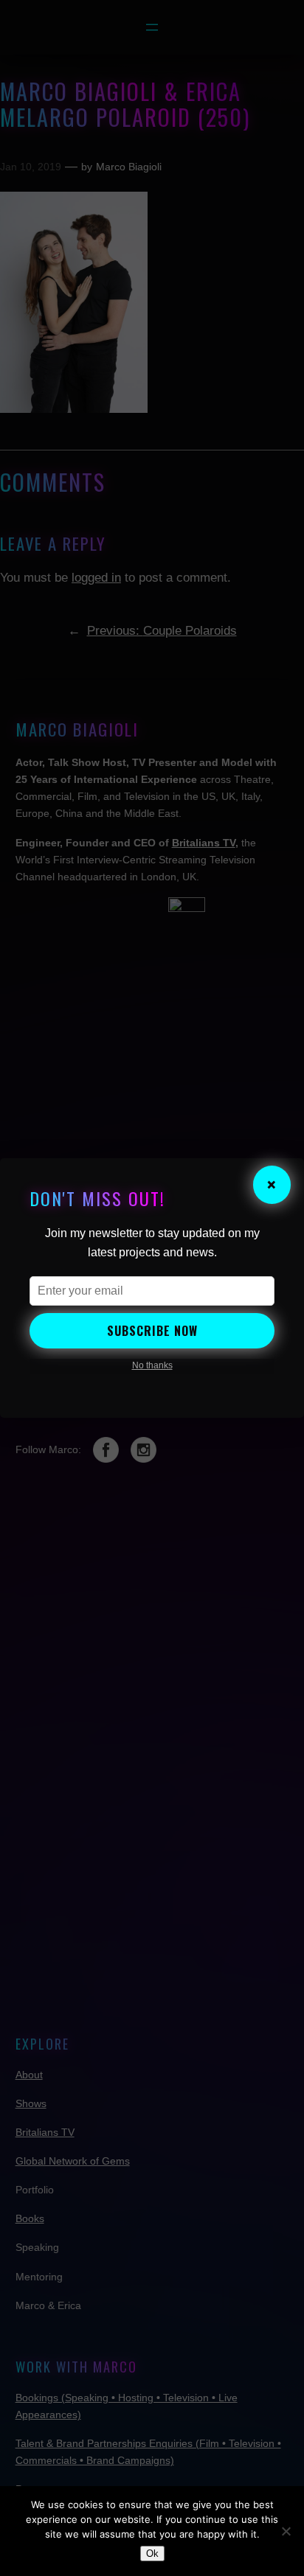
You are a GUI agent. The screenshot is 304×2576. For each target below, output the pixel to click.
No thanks (152, 1365)
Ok (152, 2554)
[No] (286, 2531)
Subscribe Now (152, 1331)
